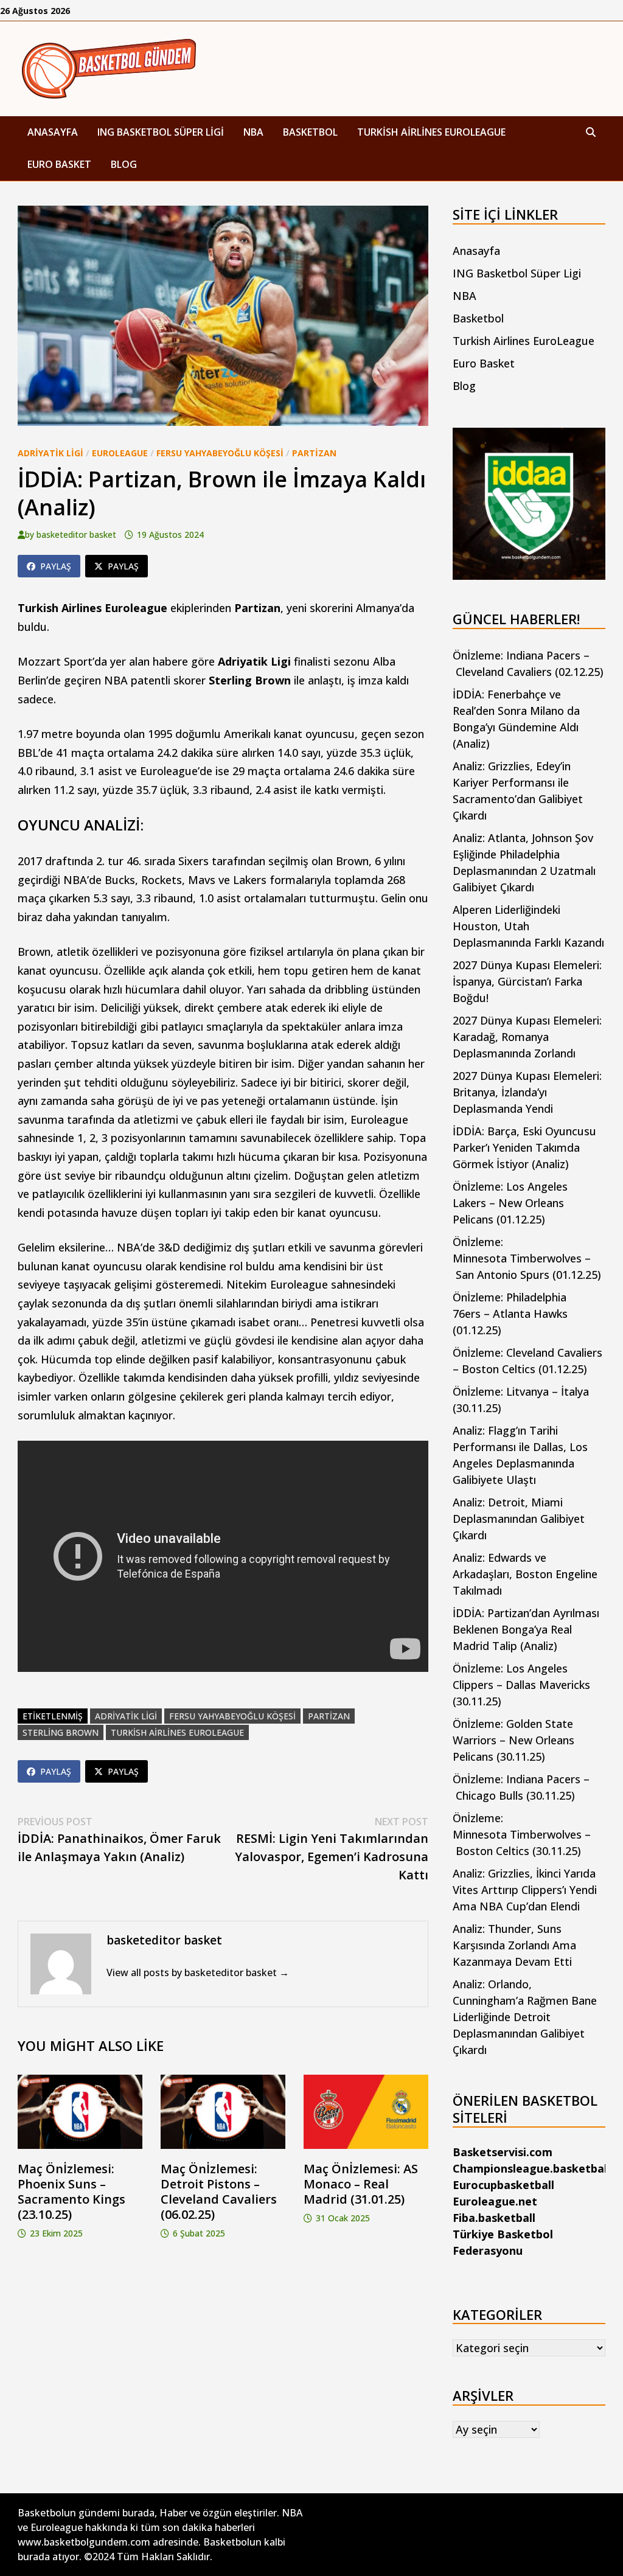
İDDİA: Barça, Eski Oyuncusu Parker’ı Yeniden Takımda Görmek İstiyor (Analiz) (524, 1147)
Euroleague (120, 453)
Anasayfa (53, 132)
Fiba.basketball (494, 2218)
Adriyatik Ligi (50, 453)
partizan (329, 1716)
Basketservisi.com (503, 2152)
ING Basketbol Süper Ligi (161, 132)
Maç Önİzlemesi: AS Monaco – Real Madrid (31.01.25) (361, 2184)
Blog (124, 164)
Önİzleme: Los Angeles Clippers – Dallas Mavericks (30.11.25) (521, 1685)
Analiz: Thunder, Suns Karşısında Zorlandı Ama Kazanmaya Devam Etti (514, 1945)
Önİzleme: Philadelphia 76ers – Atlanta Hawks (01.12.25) (510, 1314)
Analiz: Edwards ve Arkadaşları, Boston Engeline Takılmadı (525, 1574)
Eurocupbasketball (503, 2185)
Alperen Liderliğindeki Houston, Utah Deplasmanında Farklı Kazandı (528, 926)
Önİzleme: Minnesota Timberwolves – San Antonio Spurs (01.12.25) (527, 1258)
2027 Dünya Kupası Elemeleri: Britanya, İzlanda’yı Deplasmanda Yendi (527, 1092)
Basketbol (310, 132)
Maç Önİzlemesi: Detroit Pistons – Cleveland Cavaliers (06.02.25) (219, 2191)
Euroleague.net (495, 2201)
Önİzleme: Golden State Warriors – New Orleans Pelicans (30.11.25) (513, 1740)
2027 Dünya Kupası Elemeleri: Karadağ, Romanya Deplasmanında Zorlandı (527, 1037)
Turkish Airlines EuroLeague (431, 132)
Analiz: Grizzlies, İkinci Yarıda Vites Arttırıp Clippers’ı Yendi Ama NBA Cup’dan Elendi (525, 1890)
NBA (253, 132)
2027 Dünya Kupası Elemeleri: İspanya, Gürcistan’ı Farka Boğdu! (527, 981)
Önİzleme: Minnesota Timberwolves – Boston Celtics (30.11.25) (522, 1834)
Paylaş (56, 566)
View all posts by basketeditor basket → (198, 1972)
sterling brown (61, 1732)
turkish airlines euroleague (177, 1732)
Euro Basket (59, 164)
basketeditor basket (76, 534)
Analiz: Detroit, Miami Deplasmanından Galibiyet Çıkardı (519, 1519)
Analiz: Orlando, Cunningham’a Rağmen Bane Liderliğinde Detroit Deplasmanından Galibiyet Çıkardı (525, 2017)
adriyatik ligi (126, 1716)
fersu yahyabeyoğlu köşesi (232, 1716)
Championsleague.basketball (531, 2168)
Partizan (314, 453)
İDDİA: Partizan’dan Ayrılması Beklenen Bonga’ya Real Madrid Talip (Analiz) (526, 1629)
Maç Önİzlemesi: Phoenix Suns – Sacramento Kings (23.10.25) (71, 2191)
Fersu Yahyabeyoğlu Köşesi (220, 453)
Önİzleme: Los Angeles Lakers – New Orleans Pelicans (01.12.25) (510, 1203)
